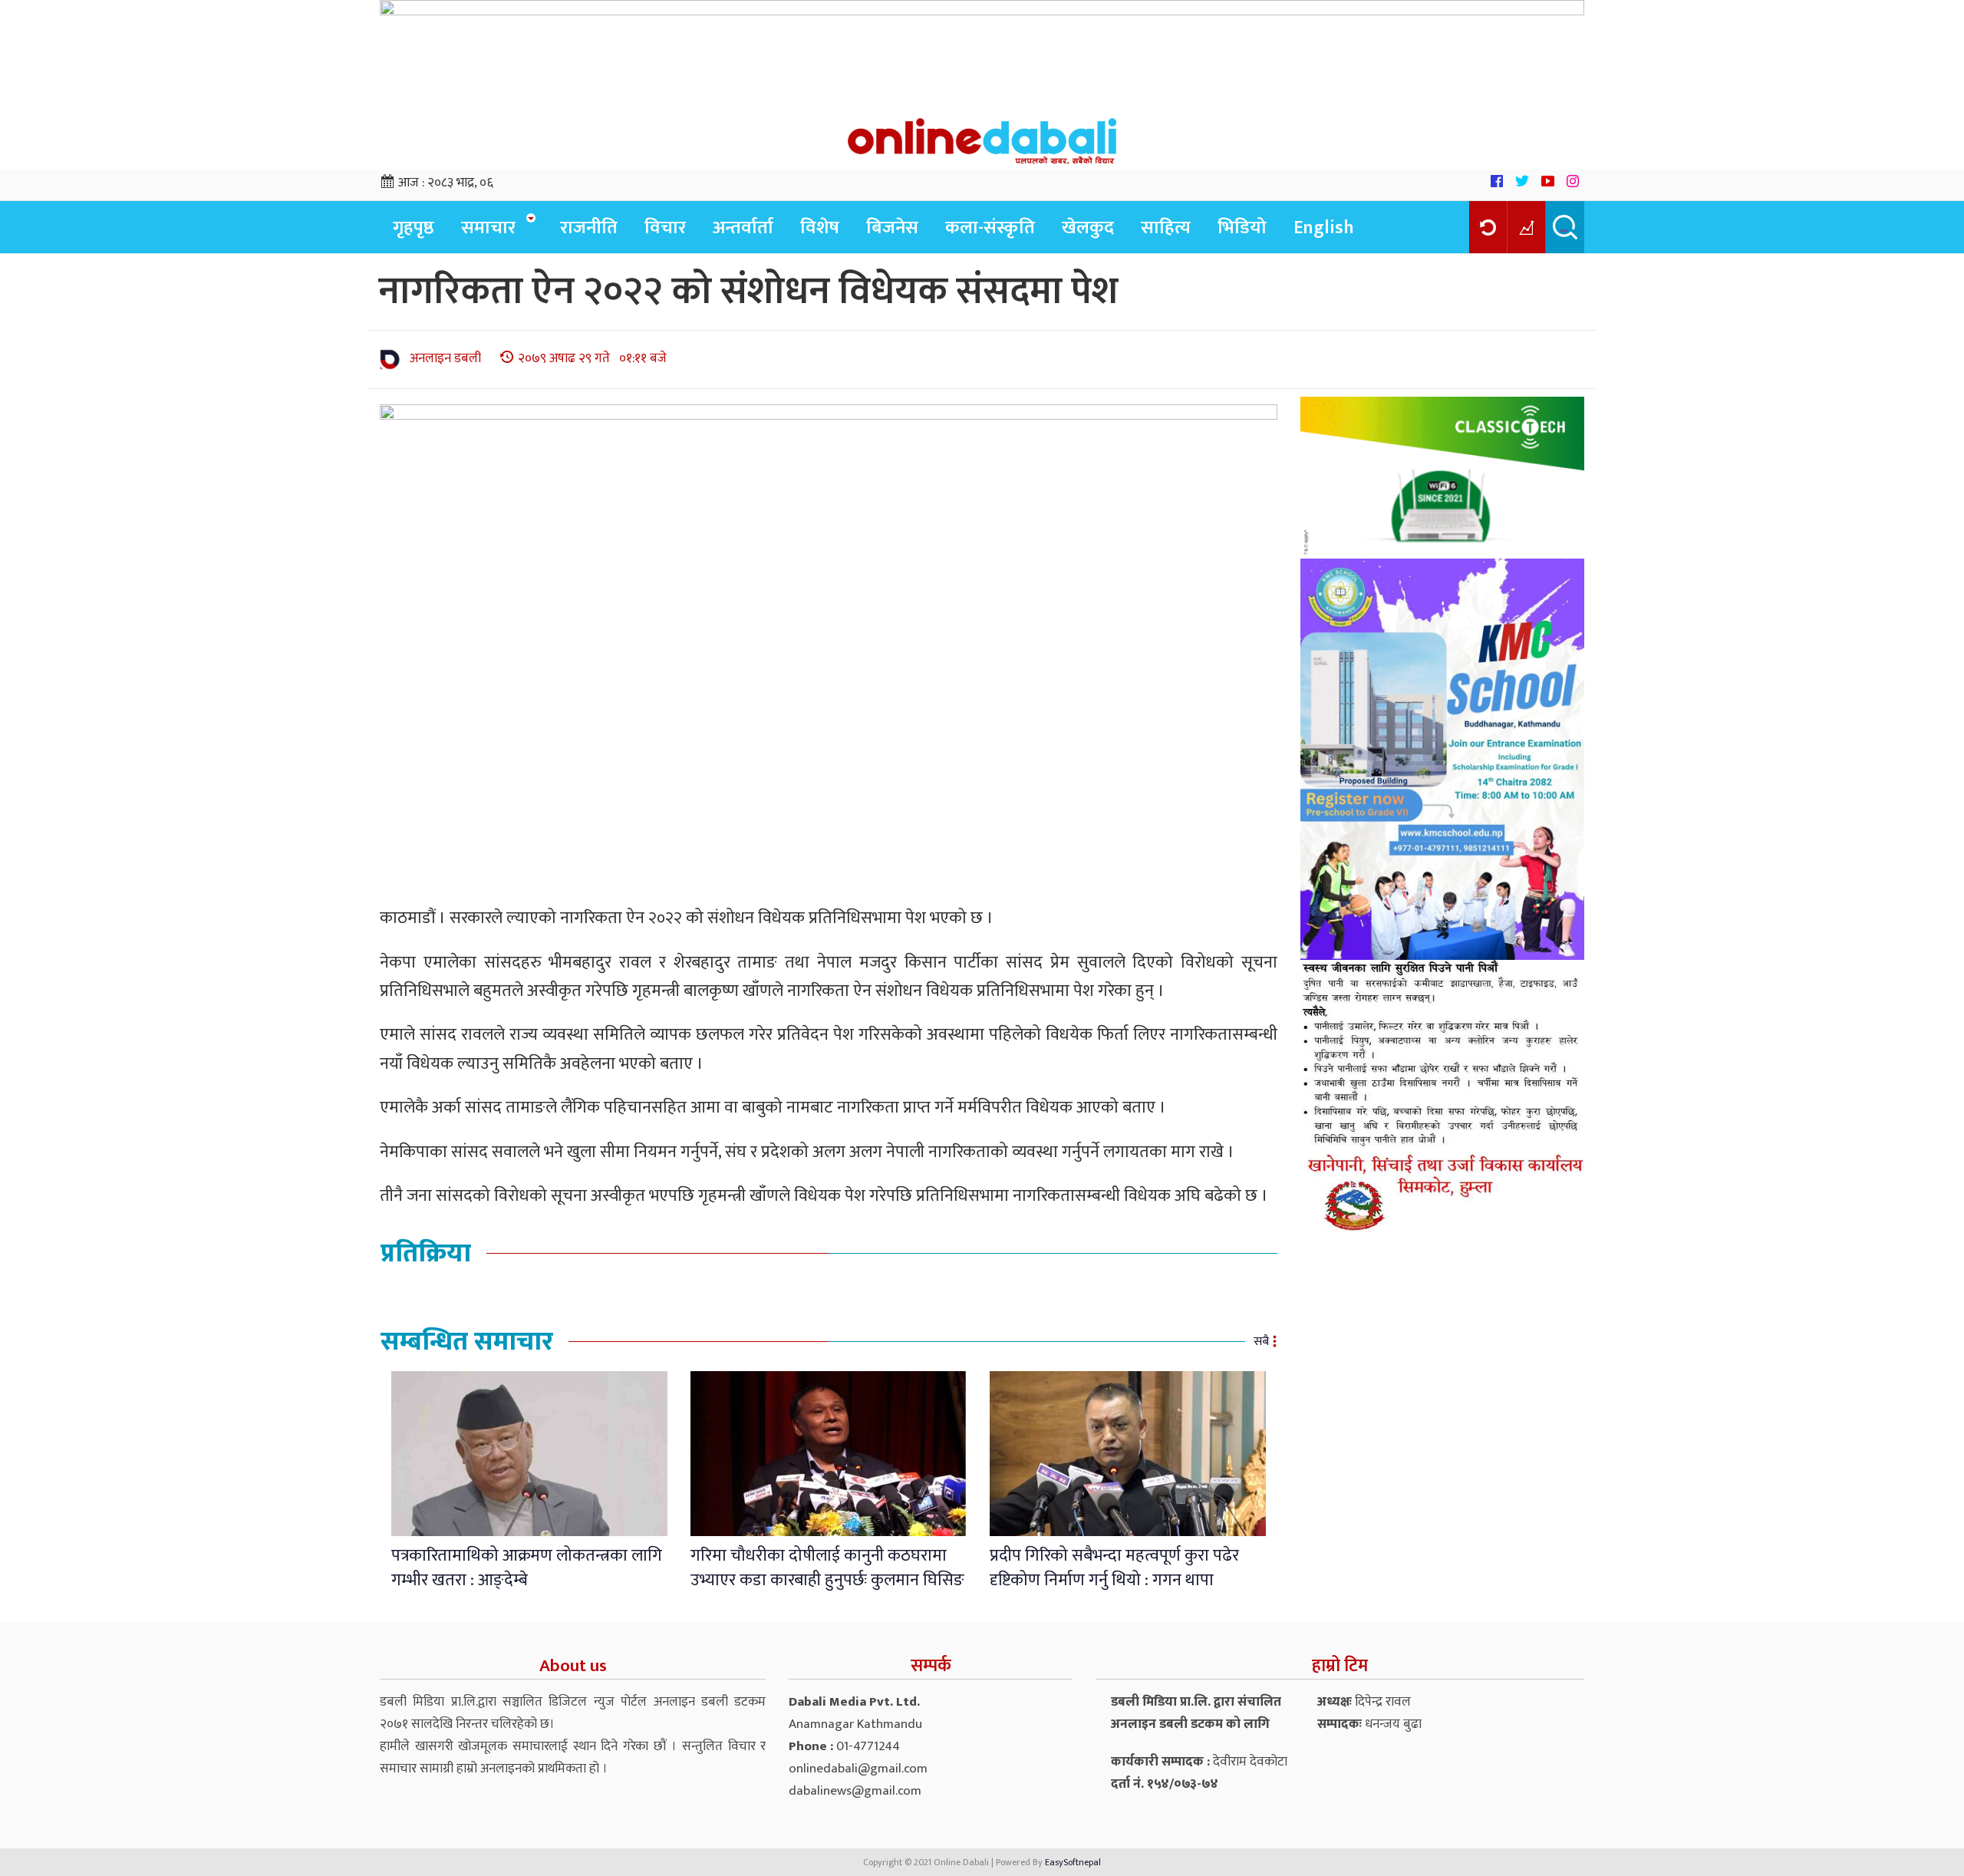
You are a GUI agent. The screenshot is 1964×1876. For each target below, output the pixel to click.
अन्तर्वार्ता (743, 228)
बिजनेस (892, 228)
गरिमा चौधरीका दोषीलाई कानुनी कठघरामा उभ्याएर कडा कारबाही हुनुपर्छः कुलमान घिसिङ (827, 1568)
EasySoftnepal (1073, 1862)
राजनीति (589, 228)
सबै (1261, 1342)
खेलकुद (1088, 228)
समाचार (488, 228)
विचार (665, 228)
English (1324, 228)
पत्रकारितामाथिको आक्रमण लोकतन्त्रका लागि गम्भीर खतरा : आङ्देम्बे (527, 1568)
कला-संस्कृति (990, 228)
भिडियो (1242, 228)
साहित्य (1166, 228)
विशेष (820, 228)
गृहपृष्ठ (414, 228)
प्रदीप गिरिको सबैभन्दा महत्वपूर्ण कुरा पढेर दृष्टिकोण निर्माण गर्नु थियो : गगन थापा (1114, 1568)
